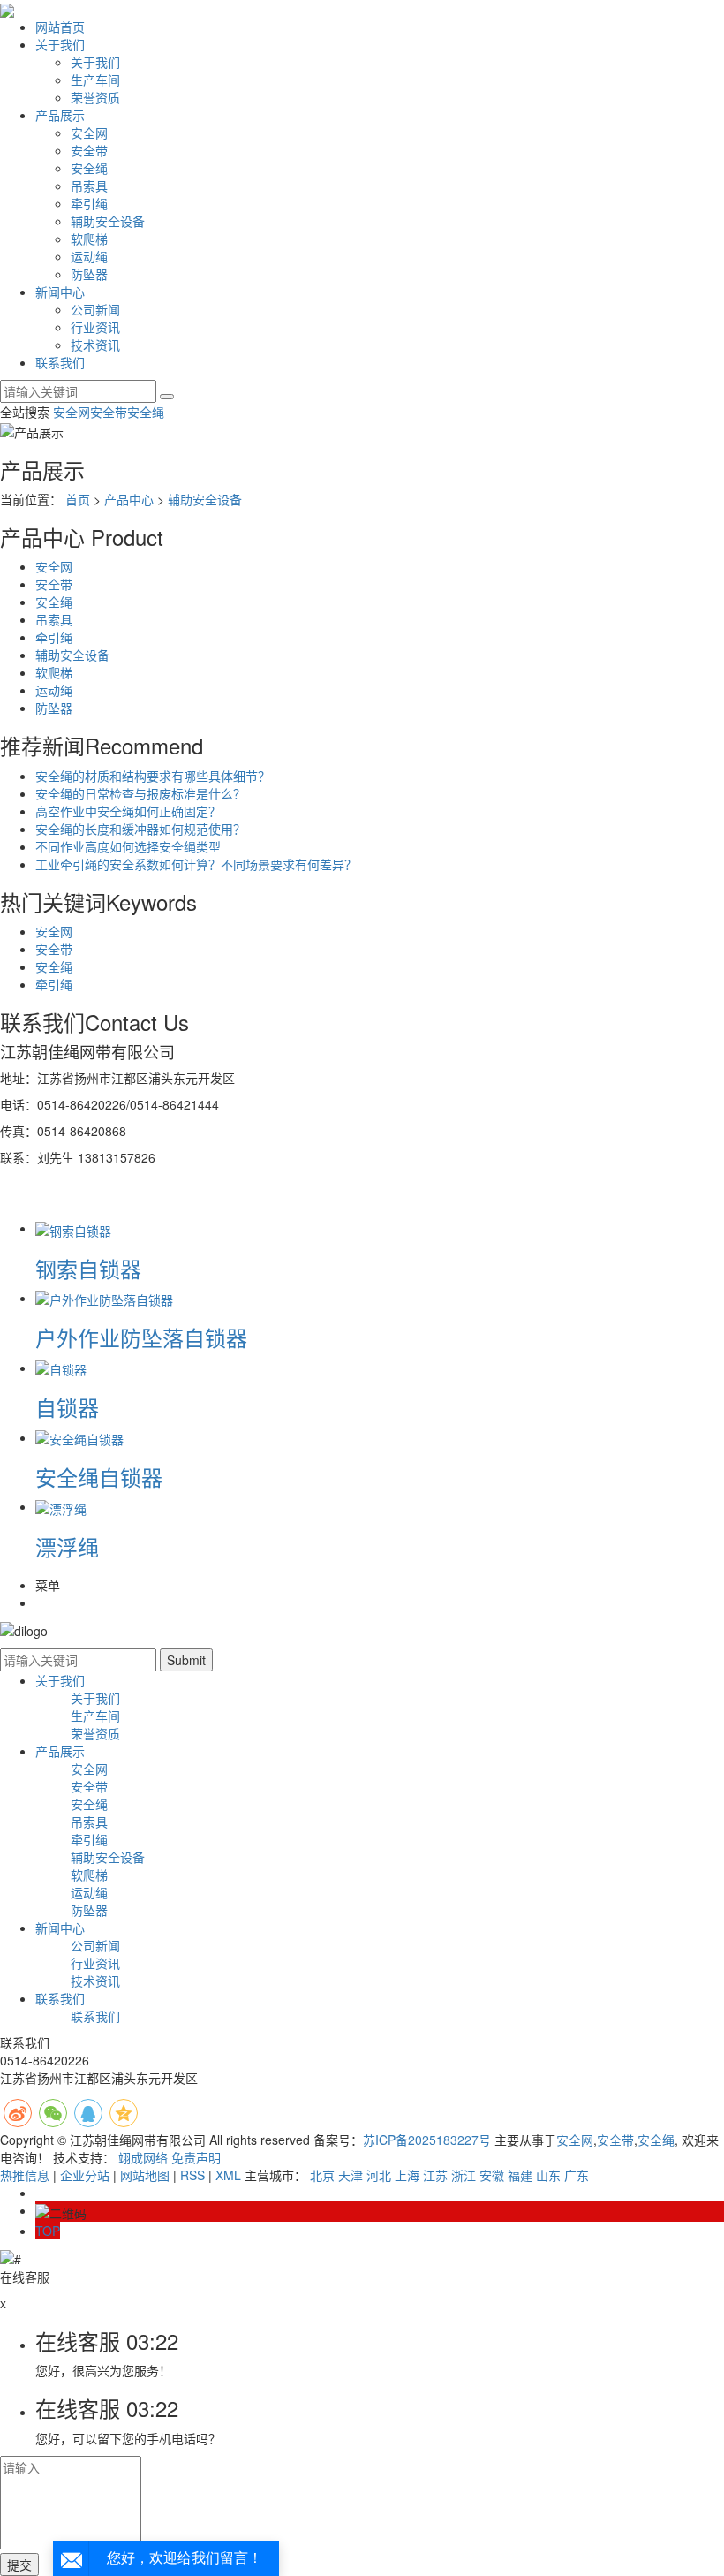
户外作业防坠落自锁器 (141, 1337)
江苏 (435, 2175)
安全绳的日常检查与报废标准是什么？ (140, 793)
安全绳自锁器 (99, 1477)
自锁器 (67, 1407)
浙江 (464, 2175)
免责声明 (196, 2157)
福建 (520, 2175)
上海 (407, 2175)
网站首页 (60, 27)
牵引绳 (89, 203)
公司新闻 (95, 309)
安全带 (89, 150)
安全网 (89, 133)
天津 (351, 2175)
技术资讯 (95, 345)
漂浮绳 (67, 1546)
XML (228, 2175)
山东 (548, 2175)
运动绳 (89, 256)
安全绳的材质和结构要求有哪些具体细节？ (153, 776)
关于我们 (60, 44)
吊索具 (89, 186)
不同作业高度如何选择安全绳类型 (128, 846)
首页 (78, 499)
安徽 (492, 2175)
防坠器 (89, 274)
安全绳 (89, 168)
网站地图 (145, 2175)
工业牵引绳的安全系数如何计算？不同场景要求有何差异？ (196, 864)
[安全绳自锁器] (79, 1437)
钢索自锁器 (88, 1268)
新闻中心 (60, 292)
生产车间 (95, 80)
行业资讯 (95, 327)
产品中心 (129, 499)
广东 (577, 2175)
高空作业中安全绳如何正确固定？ (128, 811)
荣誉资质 (95, 97)
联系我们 (60, 362)
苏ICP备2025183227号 (427, 2140)
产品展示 (60, 115)
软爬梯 (89, 239)
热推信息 (25, 2175)
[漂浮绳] (61, 1506)
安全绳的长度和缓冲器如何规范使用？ (140, 829)
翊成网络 (143, 2157)
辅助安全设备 (108, 221)
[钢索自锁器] (73, 1228)
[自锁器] (61, 1368)
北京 (322, 2175)
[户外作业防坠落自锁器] (104, 1298)
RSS (192, 2175)
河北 (379, 2175)
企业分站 (85, 2175)
